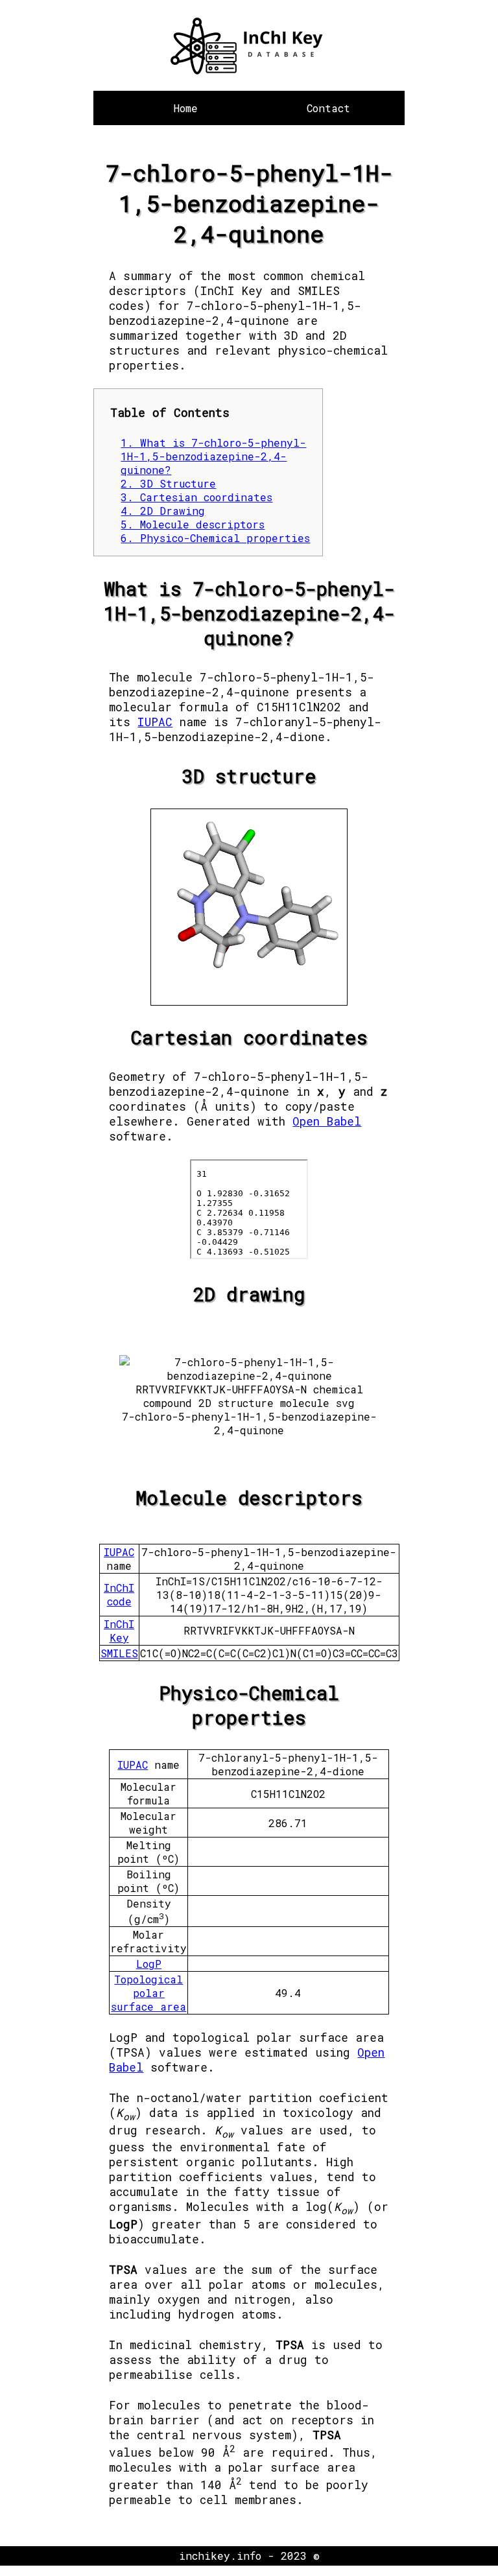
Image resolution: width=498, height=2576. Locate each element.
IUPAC (155, 722)
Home (186, 108)
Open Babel (327, 1121)
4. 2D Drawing (163, 511)
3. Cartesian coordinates (196, 497)
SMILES (119, 1653)
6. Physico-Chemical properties (215, 538)
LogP (149, 1964)
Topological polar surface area (148, 1993)
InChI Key (119, 1631)
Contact (328, 108)
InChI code (119, 1594)
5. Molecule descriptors (193, 524)
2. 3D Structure (168, 483)
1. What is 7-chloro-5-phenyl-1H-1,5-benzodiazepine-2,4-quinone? (213, 456)
